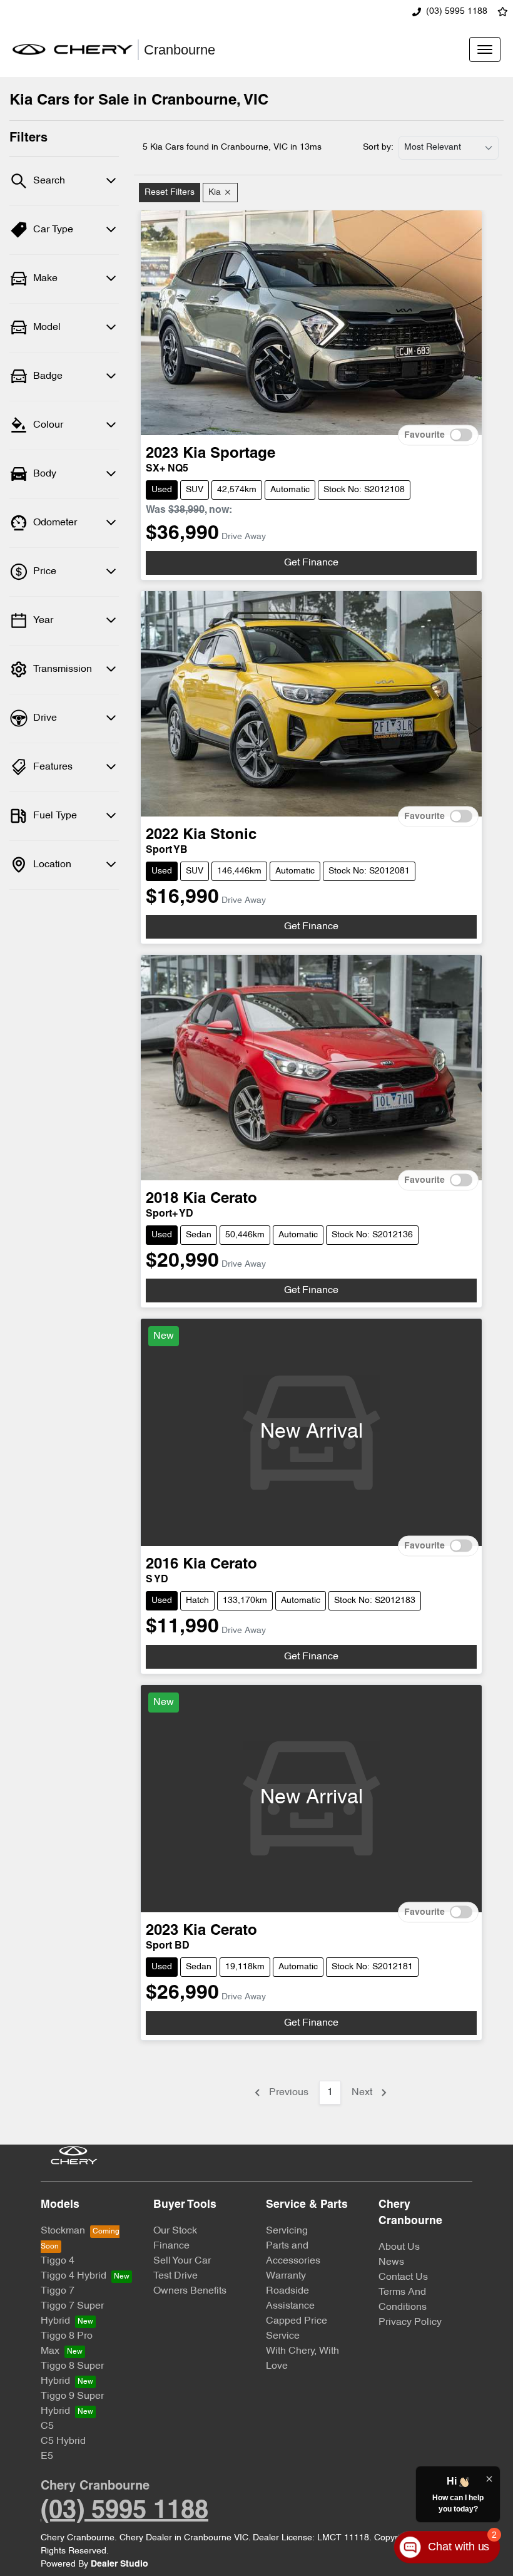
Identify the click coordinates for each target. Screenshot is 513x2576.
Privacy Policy (410, 2322)
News (391, 2262)
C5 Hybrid (63, 2441)
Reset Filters (170, 193)
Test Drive (175, 2276)
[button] (485, 49)
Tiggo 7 (58, 2291)
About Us (399, 2247)
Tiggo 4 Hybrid (74, 2276)
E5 (47, 2456)
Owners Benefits (190, 2291)
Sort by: (378, 147)
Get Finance (311, 563)
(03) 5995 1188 (457, 12)
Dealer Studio (119, 2564)
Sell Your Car (182, 2261)
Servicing (287, 2231)
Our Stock (175, 2231)
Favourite (424, 435)
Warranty (286, 2276)
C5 (47, 2426)
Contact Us (403, 2277)
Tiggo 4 (58, 2261)
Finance (171, 2246)
